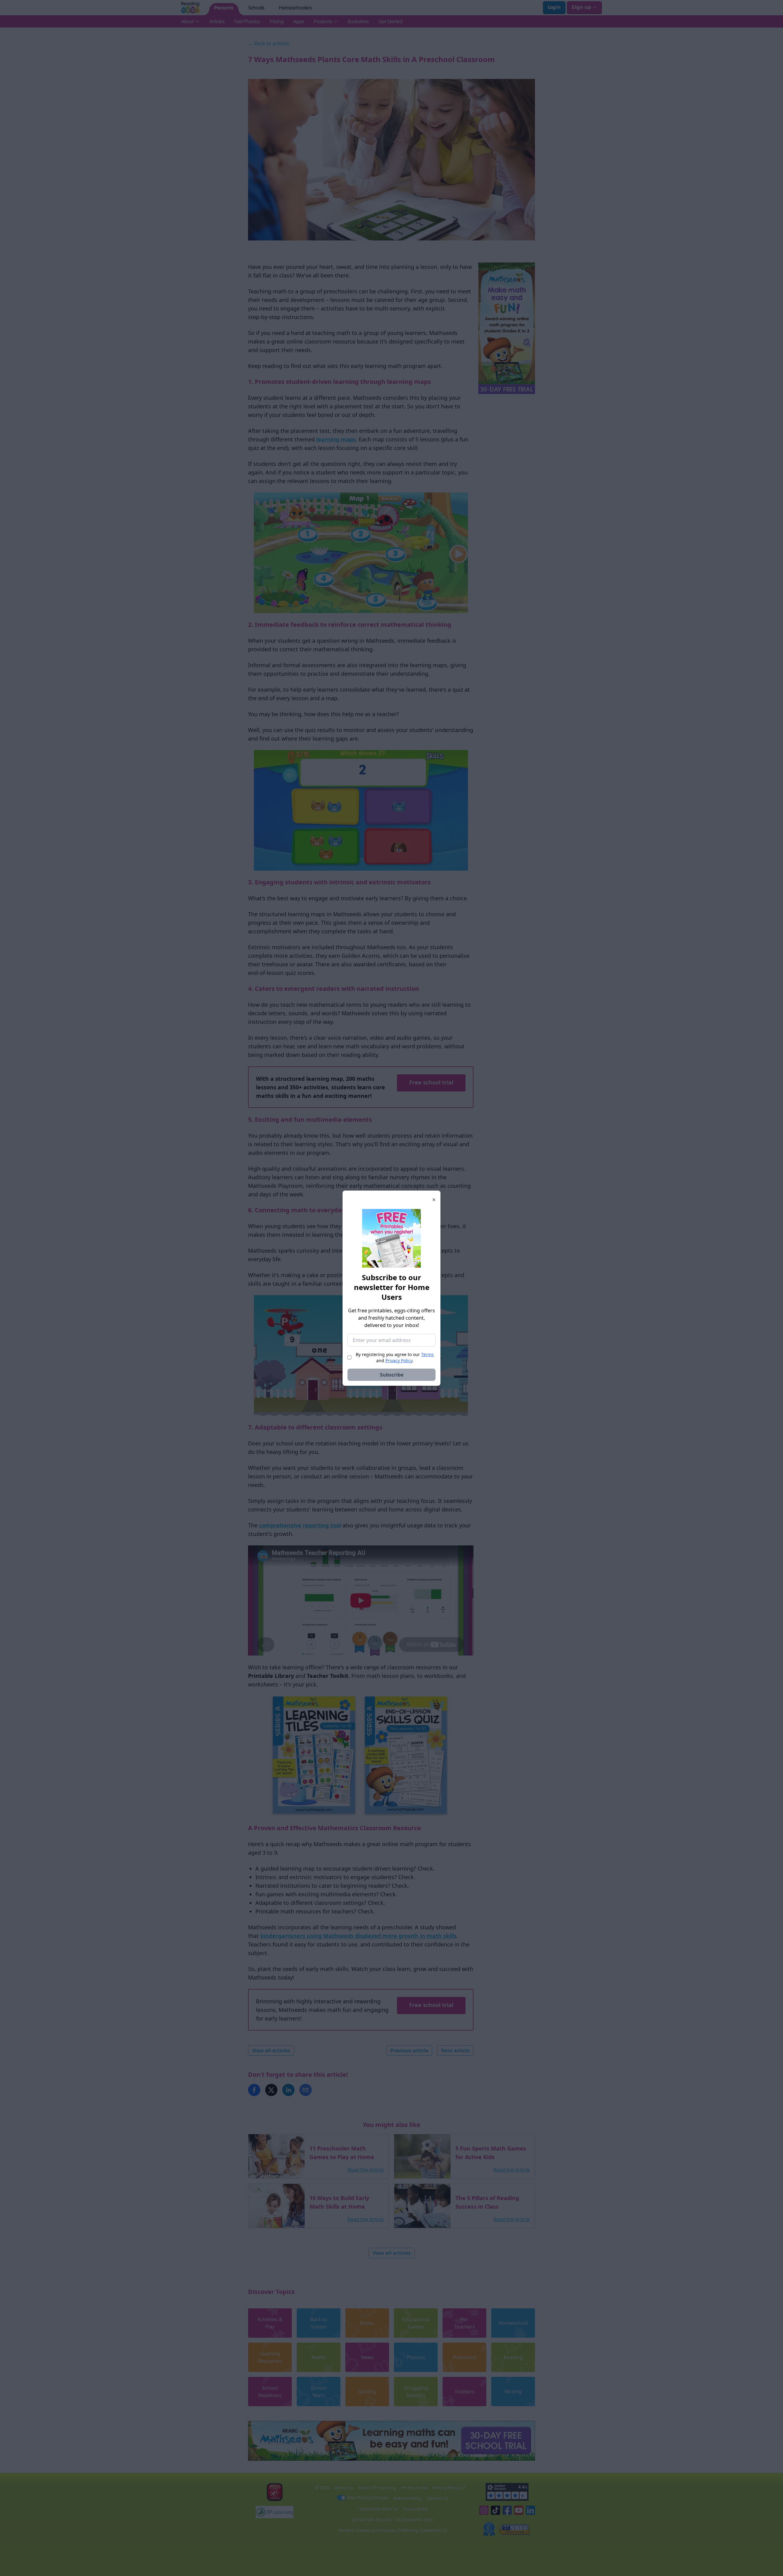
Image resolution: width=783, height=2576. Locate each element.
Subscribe (392, 1375)
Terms (427, 1354)
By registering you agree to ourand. (395, 1357)
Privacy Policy (399, 1360)
